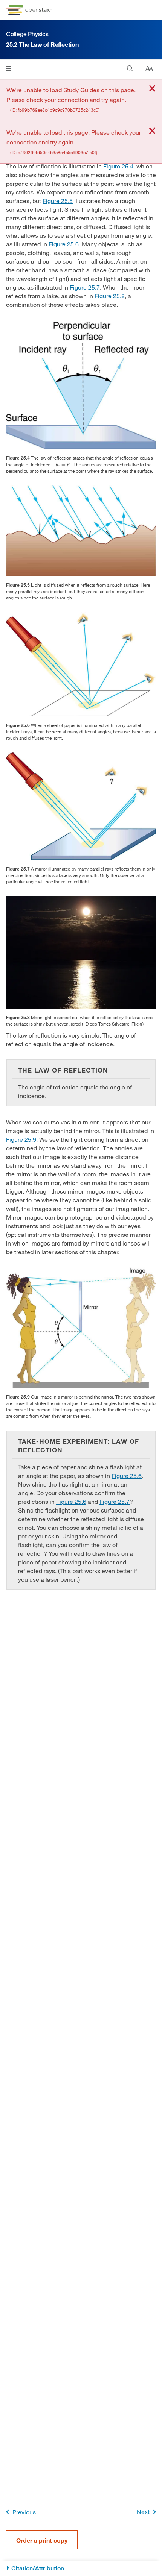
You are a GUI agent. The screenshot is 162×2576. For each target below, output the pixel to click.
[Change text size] (149, 69)
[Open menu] (8, 69)
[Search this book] (130, 69)
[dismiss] (152, 89)
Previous (24, 2512)
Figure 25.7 (85, 287)
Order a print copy (42, 2540)
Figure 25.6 (64, 244)
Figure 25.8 (110, 296)
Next (143, 2512)
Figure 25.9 (21, 1139)
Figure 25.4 (118, 166)
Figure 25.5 (58, 201)
